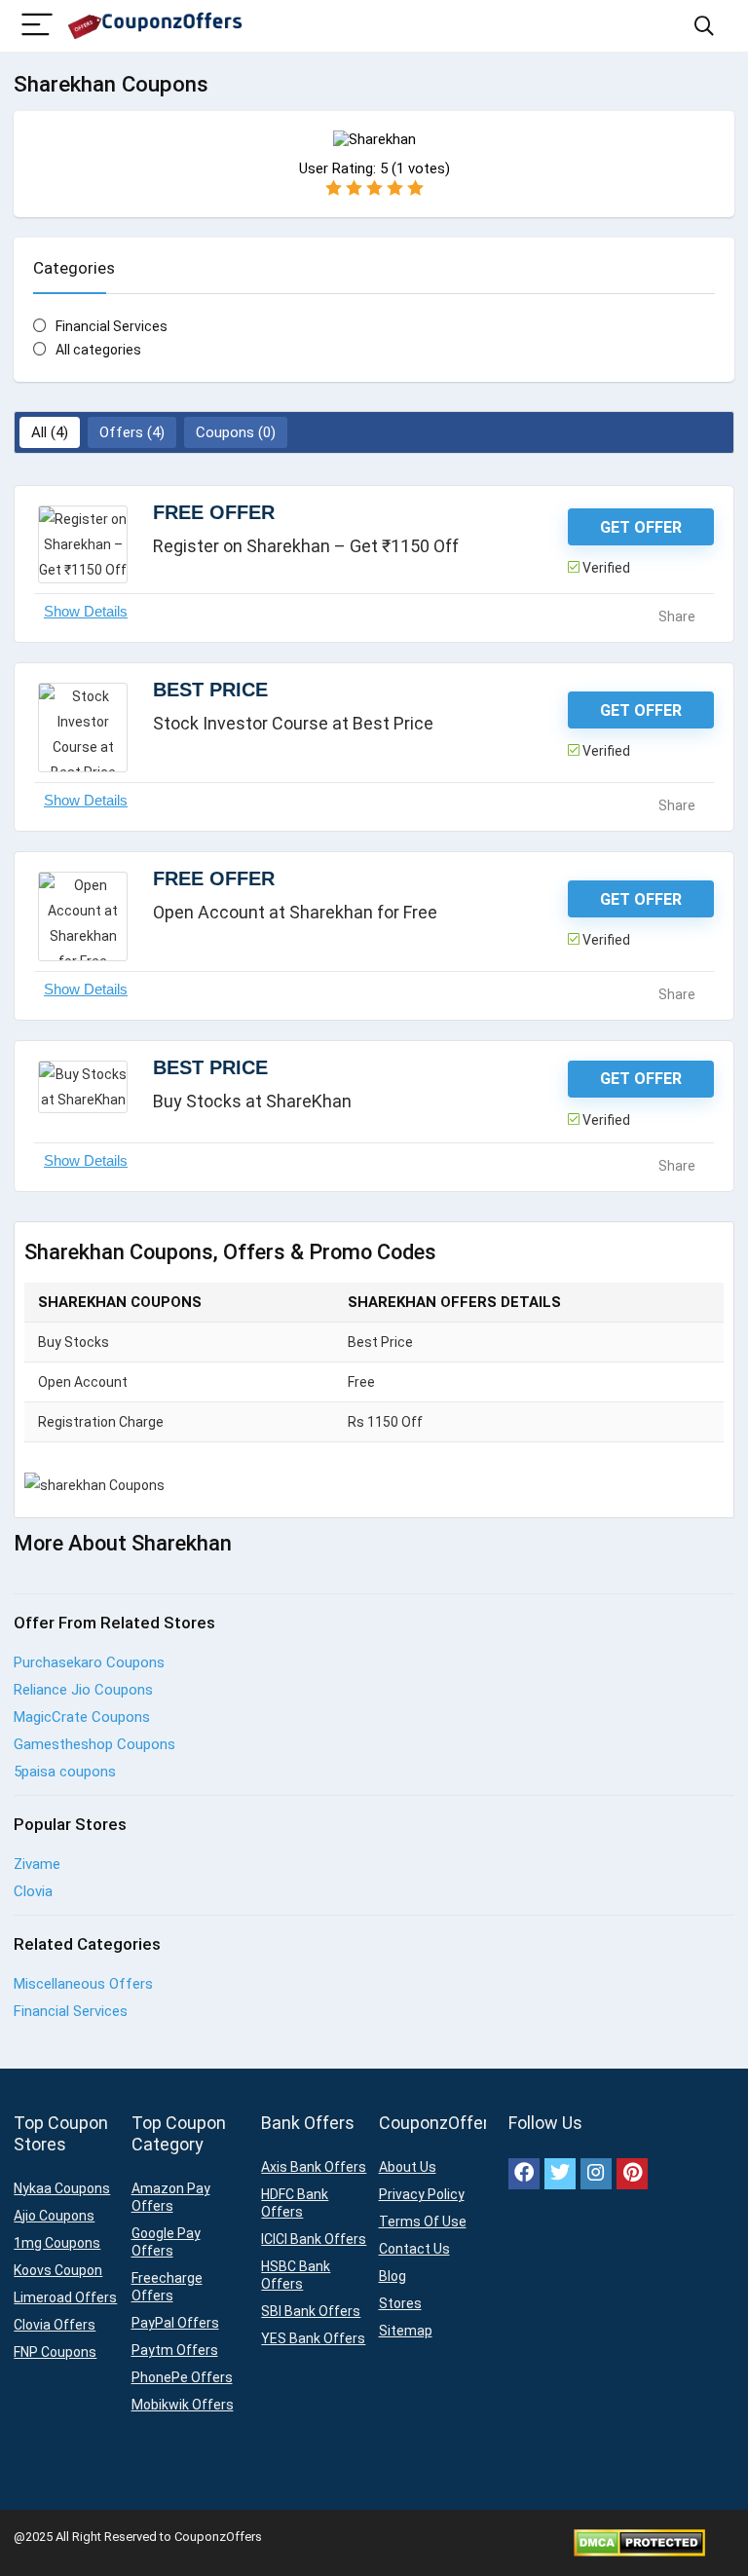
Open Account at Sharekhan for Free (295, 912)
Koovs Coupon (58, 2270)
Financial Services (112, 326)
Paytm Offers (175, 2350)
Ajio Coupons (54, 2216)
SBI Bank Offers (311, 2311)
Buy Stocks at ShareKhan (252, 1101)
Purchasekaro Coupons (89, 1662)
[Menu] (37, 26)
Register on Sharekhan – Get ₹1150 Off (306, 546)
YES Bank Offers (313, 2338)
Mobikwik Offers (183, 2405)
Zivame (37, 1864)
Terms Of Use (423, 2221)
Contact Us (414, 2249)
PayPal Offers (175, 2323)
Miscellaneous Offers (83, 1984)
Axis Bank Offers (314, 2167)
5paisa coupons (65, 1772)
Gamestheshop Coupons (94, 1744)
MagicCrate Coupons (82, 1717)
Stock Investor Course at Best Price (293, 723)
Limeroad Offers (65, 2297)
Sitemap (406, 2331)
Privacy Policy (422, 2194)
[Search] (704, 26)
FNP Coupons (55, 2352)
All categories (98, 350)
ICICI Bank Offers (314, 2239)
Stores (400, 2303)
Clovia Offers (55, 2325)
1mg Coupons (57, 2243)
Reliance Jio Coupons (83, 1690)
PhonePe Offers (182, 2377)
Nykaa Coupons (62, 2188)
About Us (408, 2167)
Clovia (33, 1891)
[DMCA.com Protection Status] (639, 2537)
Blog (393, 2276)
